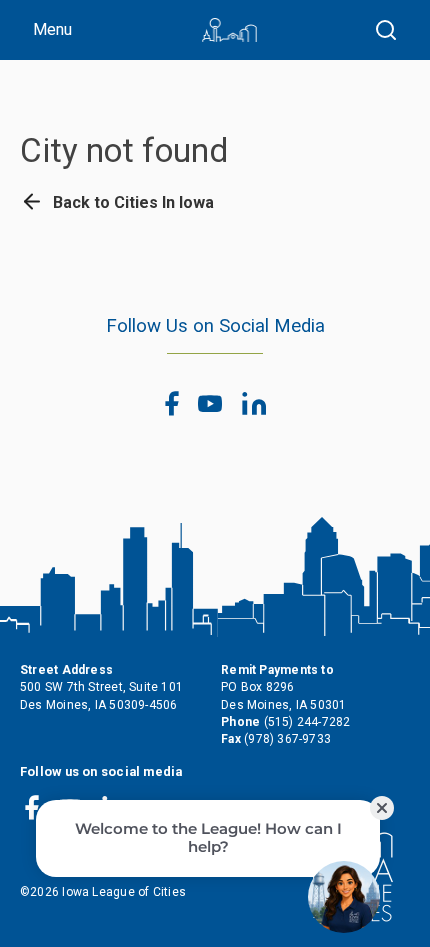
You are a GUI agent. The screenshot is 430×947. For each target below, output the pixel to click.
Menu (52, 29)
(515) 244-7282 (307, 722)
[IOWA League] (229, 30)
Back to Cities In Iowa (131, 202)
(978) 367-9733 (287, 739)
